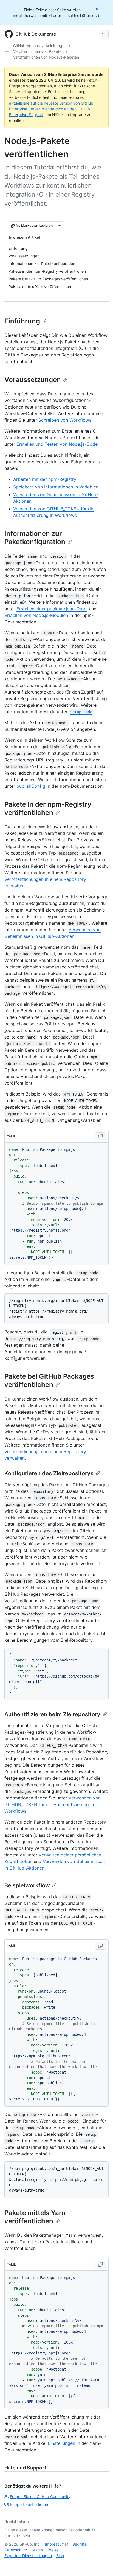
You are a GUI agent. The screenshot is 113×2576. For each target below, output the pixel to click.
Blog (60, 2556)
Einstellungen (61, 2443)
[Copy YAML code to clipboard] (100, 1136)
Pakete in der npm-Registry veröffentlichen (48, 808)
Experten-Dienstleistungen (28, 2556)
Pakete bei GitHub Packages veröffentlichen (49, 1380)
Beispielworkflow (27, 1885)
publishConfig (31, 786)
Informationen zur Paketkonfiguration (35, 538)
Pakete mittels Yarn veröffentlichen (35, 2217)
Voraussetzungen (33, 380)
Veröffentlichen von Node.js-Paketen (46, 57)
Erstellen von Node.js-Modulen (36, 615)
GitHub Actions (26, 46)
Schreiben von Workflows (65, 420)
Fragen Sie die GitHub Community (40, 2496)
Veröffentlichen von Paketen (38, 51)
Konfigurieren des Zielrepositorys (49, 1473)
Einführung (22, 321)
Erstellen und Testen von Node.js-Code (57, 444)
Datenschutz (16, 2550)
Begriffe (80, 2544)
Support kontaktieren (29, 2504)
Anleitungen (56, 46)
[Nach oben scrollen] (101, 2564)
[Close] (97, 9)
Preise (53, 2550)
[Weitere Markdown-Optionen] (60, 226)
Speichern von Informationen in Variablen (56, 487)
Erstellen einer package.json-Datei (52, 609)
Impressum (55, 2544)
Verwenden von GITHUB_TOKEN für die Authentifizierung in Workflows (53, 1804)
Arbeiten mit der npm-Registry (45, 479)
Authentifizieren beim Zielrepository (52, 1714)
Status (37, 2550)
